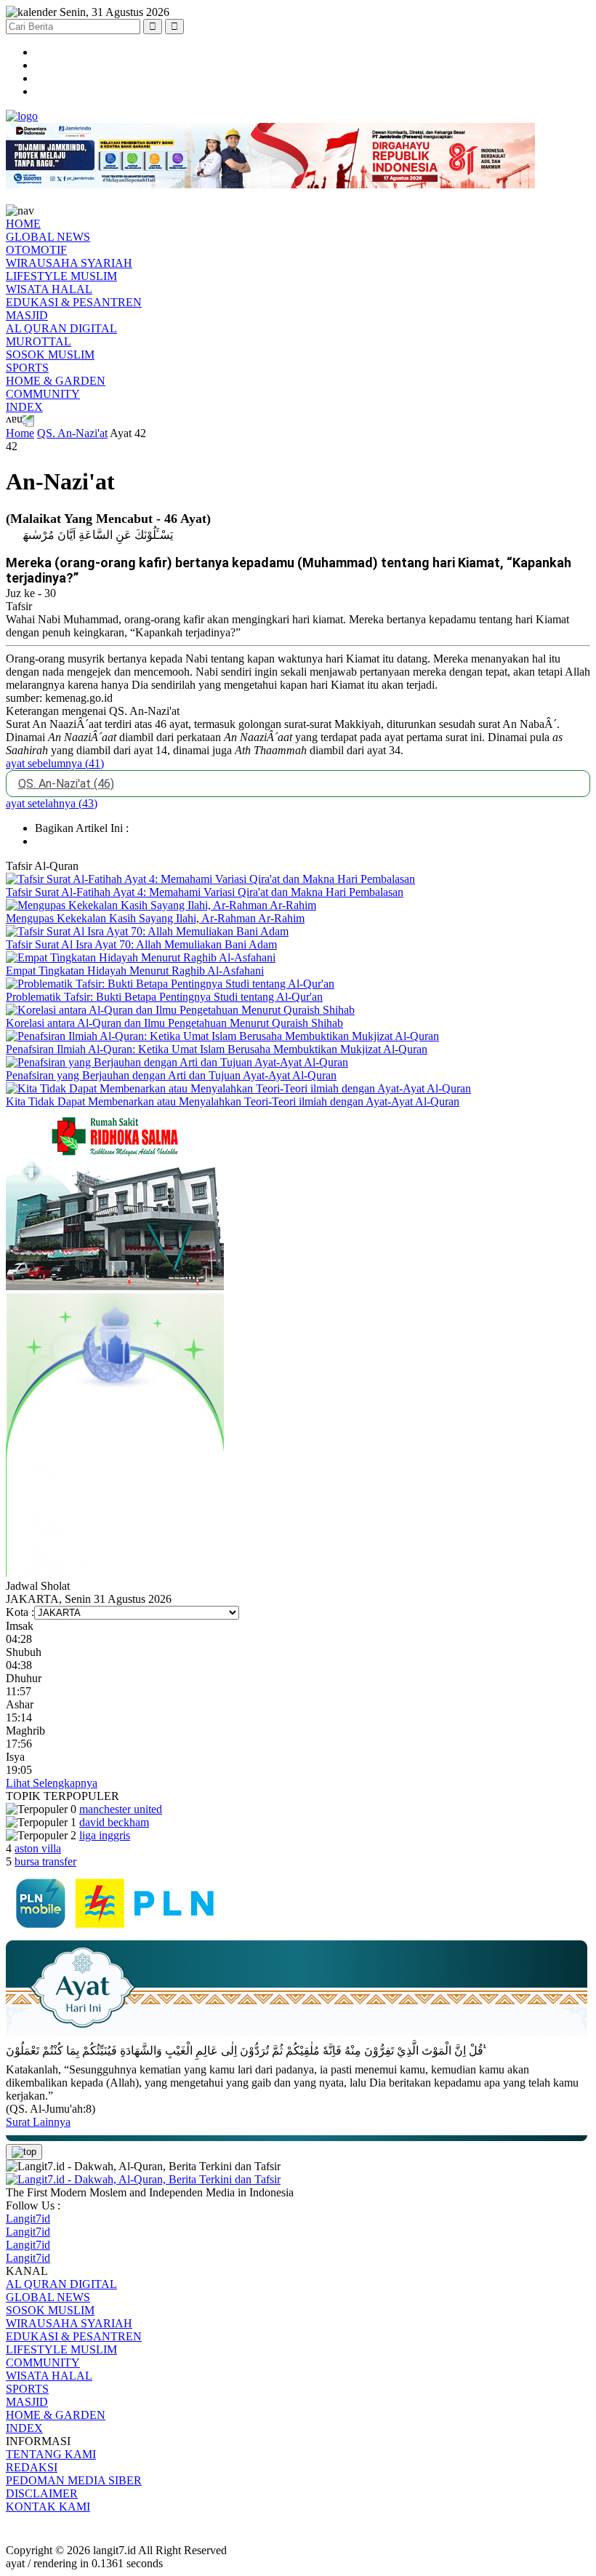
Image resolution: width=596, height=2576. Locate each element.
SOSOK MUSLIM (50, 355)
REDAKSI (32, 2467)
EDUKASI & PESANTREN (74, 302)
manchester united (121, 1809)
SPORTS (27, 368)
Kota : (20, 1612)
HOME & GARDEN (56, 381)
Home (20, 433)
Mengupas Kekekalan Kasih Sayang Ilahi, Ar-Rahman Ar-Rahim (155, 918)
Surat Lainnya (38, 2122)
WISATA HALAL (49, 289)
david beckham (114, 1822)
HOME (23, 224)
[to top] (24, 2152)
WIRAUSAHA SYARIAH (69, 263)
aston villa (38, 1848)
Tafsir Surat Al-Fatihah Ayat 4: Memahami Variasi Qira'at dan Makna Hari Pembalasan (205, 892)
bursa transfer (45, 1861)
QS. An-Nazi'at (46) (66, 784)
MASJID (27, 315)
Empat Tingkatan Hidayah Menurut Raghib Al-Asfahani (135, 971)
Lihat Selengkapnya (52, 1783)
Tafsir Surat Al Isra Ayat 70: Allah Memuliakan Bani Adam (141, 944)
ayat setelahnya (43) (52, 803)
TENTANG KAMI (51, 2454)
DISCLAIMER (42, 2493)
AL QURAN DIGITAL (61, 328)
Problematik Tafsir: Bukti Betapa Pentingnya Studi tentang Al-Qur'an (164, 997)
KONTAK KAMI (48, 2507)
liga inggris (105, 1835)
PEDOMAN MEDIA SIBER (74, 2480)
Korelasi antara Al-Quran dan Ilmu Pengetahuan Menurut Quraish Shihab (174, 1023)
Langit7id (28, 2219)
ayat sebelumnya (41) (55, 763)
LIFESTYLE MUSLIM (61, 276)
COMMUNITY (43, 394)
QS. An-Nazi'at (72, 433)
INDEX (24, 407)
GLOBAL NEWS (48, 237)
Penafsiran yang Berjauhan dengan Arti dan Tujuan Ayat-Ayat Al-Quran (171, 1075)
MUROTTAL (39, 341)
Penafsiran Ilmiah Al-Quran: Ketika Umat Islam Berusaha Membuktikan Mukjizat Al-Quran (217, 1049)
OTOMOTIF (36, 250)
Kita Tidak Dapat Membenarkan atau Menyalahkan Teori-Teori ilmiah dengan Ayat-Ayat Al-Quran (233, 1101)
